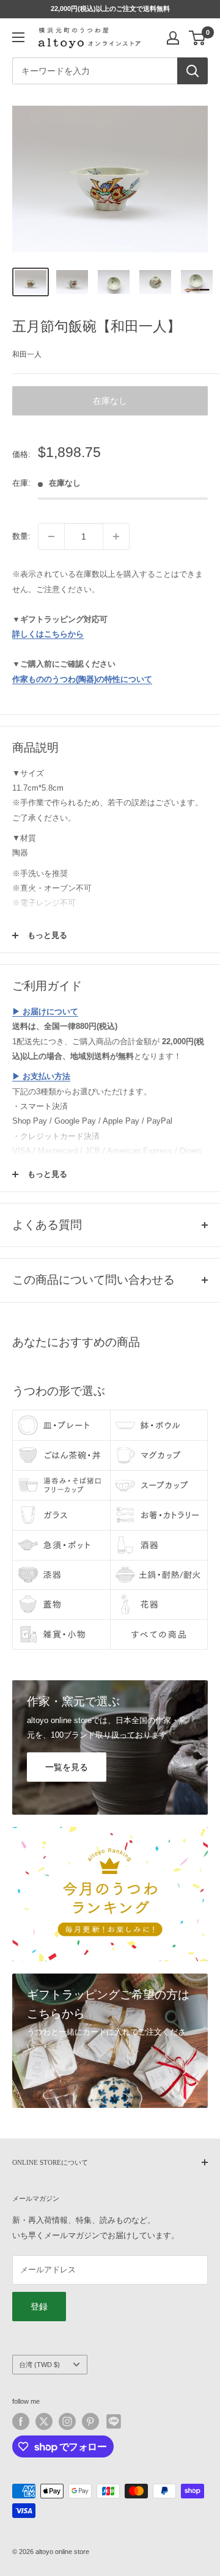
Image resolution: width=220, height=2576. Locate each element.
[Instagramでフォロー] (67, 2421)
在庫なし (110, 401)
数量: (21, 536)
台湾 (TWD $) (39, 2365)
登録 (39, 2307)
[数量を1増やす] (116, 536)
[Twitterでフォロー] (44, 2421)
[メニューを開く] (18, 37)
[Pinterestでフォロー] (90, 2421)
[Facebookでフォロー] (21, 2421)
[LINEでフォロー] (114, 2421)
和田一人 (27, 354)
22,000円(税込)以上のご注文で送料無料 (110, 9)
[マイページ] (173, 38)
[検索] (193, 71)
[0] (198, 38)
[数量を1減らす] (51, 536)
